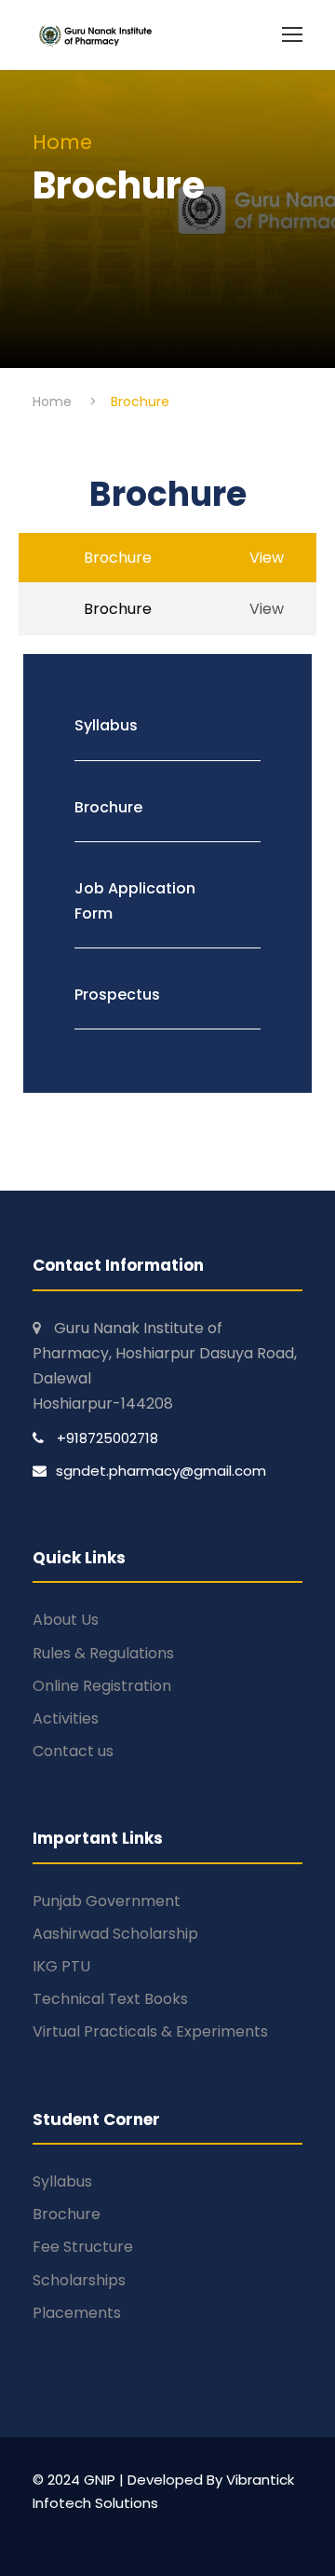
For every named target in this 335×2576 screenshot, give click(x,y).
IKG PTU (61, 1966)
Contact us (73, 1751)
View (267, 609)
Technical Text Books (110, 1999)
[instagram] (75, 2530)
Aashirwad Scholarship (115, 1934)
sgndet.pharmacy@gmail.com (161, 1471)
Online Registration (102, 1686)
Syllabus (62, 2181)
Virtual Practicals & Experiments (150, 2031)
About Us (66, 1620)
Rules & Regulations (103, 1653)
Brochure (67, 2214)
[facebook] (41, 2530)
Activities (66, 1718)
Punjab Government (107, 1901)
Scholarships (79, 2280)
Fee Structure (83, 2247)
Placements (77, 2313)
